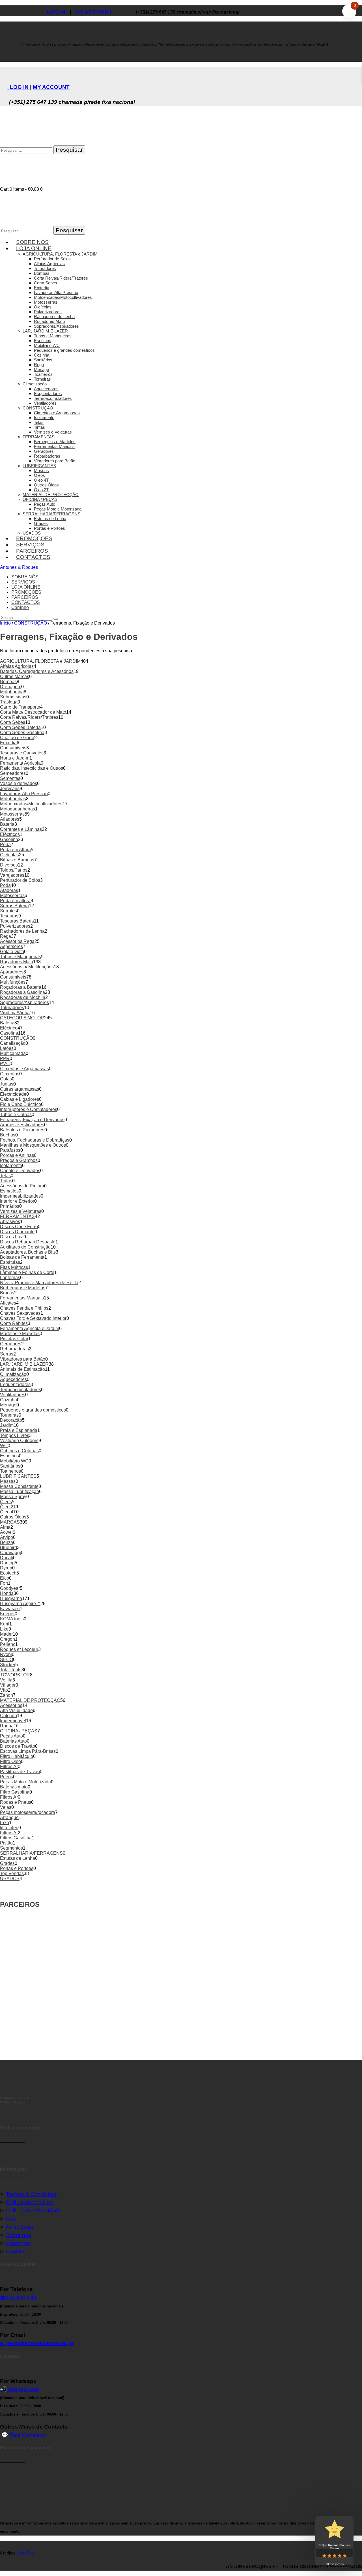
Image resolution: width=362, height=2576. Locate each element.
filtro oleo (9, 1828)
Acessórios (11, 1705)
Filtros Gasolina (16, 1838)
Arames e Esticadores (22, 1125)
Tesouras (9, 916)
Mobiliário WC (14, 1461)
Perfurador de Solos (20, 880)
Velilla (6, 1680)
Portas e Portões (17, 1868)
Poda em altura (15, 901)
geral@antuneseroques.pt (40, 2343)
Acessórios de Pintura (22, 1186)
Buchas (8, 1135)
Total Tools (11, 1670)
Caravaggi (10, 1553)
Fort (4, 1583)
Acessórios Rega (17, 941)
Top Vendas (12, 1873)
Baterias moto (14, 1787)
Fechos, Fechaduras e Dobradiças (35, 1140)
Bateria (7, 824)
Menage (8, 1405)
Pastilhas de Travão (20, 1772)
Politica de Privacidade (34, 2211)
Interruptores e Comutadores (29, 1109)
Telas (5, 1176)
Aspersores (11, 946)
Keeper (7, 1614)
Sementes (10, 778)
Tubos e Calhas (16, 1115)
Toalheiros (10, 1471)
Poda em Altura (15, 850)
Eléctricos (10, 834)
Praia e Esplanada (19, 1430)
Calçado (8, 1716)
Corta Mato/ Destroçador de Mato (33, 712)
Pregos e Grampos (19, 1160)
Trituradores (12, 1008)
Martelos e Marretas (20, 1334)
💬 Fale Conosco (24, 2435)
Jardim (7, 1425)
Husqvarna (11, 1598)
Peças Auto (11, 1736)
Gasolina (9, 839)
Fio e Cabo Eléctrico (21, 1104)
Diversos (9, 865)
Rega (6, 936)
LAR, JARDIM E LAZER (24, 1364)
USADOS (10, 1879)
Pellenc (8, 1644)
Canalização (13, 1043)
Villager (8, 1685)
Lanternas (10, 1278)
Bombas (8, 682)
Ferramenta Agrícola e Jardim (30, 1328)
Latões (7, 1048)
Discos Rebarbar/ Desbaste (28, 1242)
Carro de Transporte (20, 707)
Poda (5, 845)
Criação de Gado (17, 738)
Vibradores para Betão (23, 1359)
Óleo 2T (8, 1507)
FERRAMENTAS (17, 1216)
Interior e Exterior (17, 1201)
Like (4, 1629)
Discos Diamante (17, 1232)
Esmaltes (9, 1191)
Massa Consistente (19, 1486)
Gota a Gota (12, 952)
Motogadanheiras (18, 809)
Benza (7, 1542)
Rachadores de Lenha (22, 931)
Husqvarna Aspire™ (20, 1604)
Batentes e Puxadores (22, 1130)
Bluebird (8, 1547)
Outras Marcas (15, 676)
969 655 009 (24, 2389)
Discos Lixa (12, 1237)
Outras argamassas (20, 1089)
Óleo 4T (8, 1512)
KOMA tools (12, 1619)
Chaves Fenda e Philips (24, 1308)
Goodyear (10, 1588)
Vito (4, 1690)
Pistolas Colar (14, 1339)
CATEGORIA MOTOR (22, 1018)
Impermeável (13, 1721)
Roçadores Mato (17, 962)
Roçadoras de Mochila (23, 997)
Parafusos (10, 1150)
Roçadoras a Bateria (21, 987)
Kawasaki (10, 1609)
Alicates (8, 1303)
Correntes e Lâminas (21, 829)
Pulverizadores (15, 926)
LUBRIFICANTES (18, 1476)
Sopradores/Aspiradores (24, 1002)
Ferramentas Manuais (22, 1298)
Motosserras (12, 814)
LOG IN (55, 12)
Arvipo (7, 1537)
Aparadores (12, 972)
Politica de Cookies (30, 2202)
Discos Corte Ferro (19, 1227)
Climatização (13, 1374)
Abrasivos (10, 1221)
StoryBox (25, 2553)
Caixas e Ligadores (20, 1099)
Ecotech (8, 1573)
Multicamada (13, 1053)
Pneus (7, 1777)
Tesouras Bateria (17, 921)
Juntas (7, 1084)
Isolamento (11, 1165)
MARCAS (10, 1522)
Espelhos (9, 1456)
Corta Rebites (14, 1323)
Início (5, 623)
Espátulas (10, 1262)
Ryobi (6, 1654)
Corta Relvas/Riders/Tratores (29, 717)
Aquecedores (13, 1379)
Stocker (8, 1665)
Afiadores (10, 819)
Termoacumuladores (21, 1390)
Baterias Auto (13, 1741)
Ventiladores (13, 1395)
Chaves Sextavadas (20, 1313)
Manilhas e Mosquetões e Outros (33, 1145)
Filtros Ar (9, 1767)
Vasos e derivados (19, 783)
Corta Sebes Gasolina (22, 733)
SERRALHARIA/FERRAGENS (31, 1853)
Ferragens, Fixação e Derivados (32, 1120)
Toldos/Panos (14, 870)
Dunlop (7, 1563)
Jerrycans (10, 789)
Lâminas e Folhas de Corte (27, 1272)
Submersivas (13, 697)
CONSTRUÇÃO (31, 623)
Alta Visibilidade (16, 1710)
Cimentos (10, 1074)
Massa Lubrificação (20, 1491)
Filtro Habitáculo (17, 1756)
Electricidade (13, 1094)
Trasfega (9, 702)
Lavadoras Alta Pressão (24, 794)
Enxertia (8, 743)
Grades (7, 1863)
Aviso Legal (20, 2227)
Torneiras (9, 1415)
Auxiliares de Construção (25, 1247)
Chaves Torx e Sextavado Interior (33, 1318)
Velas (6, 1807)
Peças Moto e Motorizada (25, 1782)
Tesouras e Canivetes (22, 753)
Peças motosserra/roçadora (28, 1812)
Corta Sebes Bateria (20, 727)
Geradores (11, 1344)
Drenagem (11, 687)
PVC (5, 1064)
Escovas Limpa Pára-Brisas (28, 1751)
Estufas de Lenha (18, 1858)
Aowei (6, 1532)
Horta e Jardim (15, 758)
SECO (7, 1660)
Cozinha (8, 1400)
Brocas (7, 1293)
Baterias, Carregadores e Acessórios (37, 671)
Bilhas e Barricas (17, 860)
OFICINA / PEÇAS (19, 1731)
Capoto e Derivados (20, 1171)
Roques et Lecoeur (19, 1649)
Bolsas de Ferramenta (22, 1257)
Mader (6, 1634)
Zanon (7, 1695)
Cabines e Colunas (19, 1451)
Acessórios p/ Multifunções (27, 967)
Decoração (11, 1420)
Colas (6, 1079)
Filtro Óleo (10, 1761)
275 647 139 (21, 2297)
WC (4, 1446)
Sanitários (10, 1466)
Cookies (16, 2252)
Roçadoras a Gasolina (22, 992)
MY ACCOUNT (94, 12)
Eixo (5, 1823)
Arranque (9, 1817)
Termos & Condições (31, 2194)
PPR (5, 1059)
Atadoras (9, 890)
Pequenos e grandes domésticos (33, 1410)
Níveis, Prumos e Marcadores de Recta (39, 1283)
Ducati (7, 1558)
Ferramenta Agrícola (20, 763)
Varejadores (12, 875)
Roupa (7, 1726)
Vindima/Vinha (15, 1013)
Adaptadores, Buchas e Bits (28, 1252)
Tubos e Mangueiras (21, 957)
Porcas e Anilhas (17, 1155)
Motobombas (13, 799)
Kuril (5, 1624)
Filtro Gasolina (15, 1792)
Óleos (6, 1502)
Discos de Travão (18, 1746)
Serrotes (8, 911)
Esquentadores (15, 1384)
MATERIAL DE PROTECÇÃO (30, 1700)
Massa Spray (13, 1497)
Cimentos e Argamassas (24, 1069)
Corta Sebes (13, 722)
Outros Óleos (13, 1517)
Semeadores (13, 773)
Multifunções (13, 982)
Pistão (6, 1843)
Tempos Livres (15, 1435)
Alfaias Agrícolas (17, 666)
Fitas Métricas (14, 1267)
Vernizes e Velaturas (21, 1211)
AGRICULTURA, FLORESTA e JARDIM (40, 661)
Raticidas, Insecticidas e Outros (32, 768)
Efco (5, 1578)
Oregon (7, 1639)
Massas (8, 1481)
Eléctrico (9, 1028)
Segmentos (11, 1848)
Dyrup (6, 1568)
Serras (7, 1354)
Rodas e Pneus (16, 1802)
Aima (5, 1527)
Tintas (6, 1181)
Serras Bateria (14, 906)
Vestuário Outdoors (19, 1441)
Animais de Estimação (22, 1369)
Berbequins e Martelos (23, 1288)
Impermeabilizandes (20, 1196)
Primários (10, 1206)
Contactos (18, 2243)
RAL (11, 2219)
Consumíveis (13, 748)
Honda (7, 1593)
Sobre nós (19, 2235)
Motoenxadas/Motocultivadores (31, 804)
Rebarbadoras (14, 1349)
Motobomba (12, 692)
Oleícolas (9, 855)
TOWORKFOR (15, 1675)
